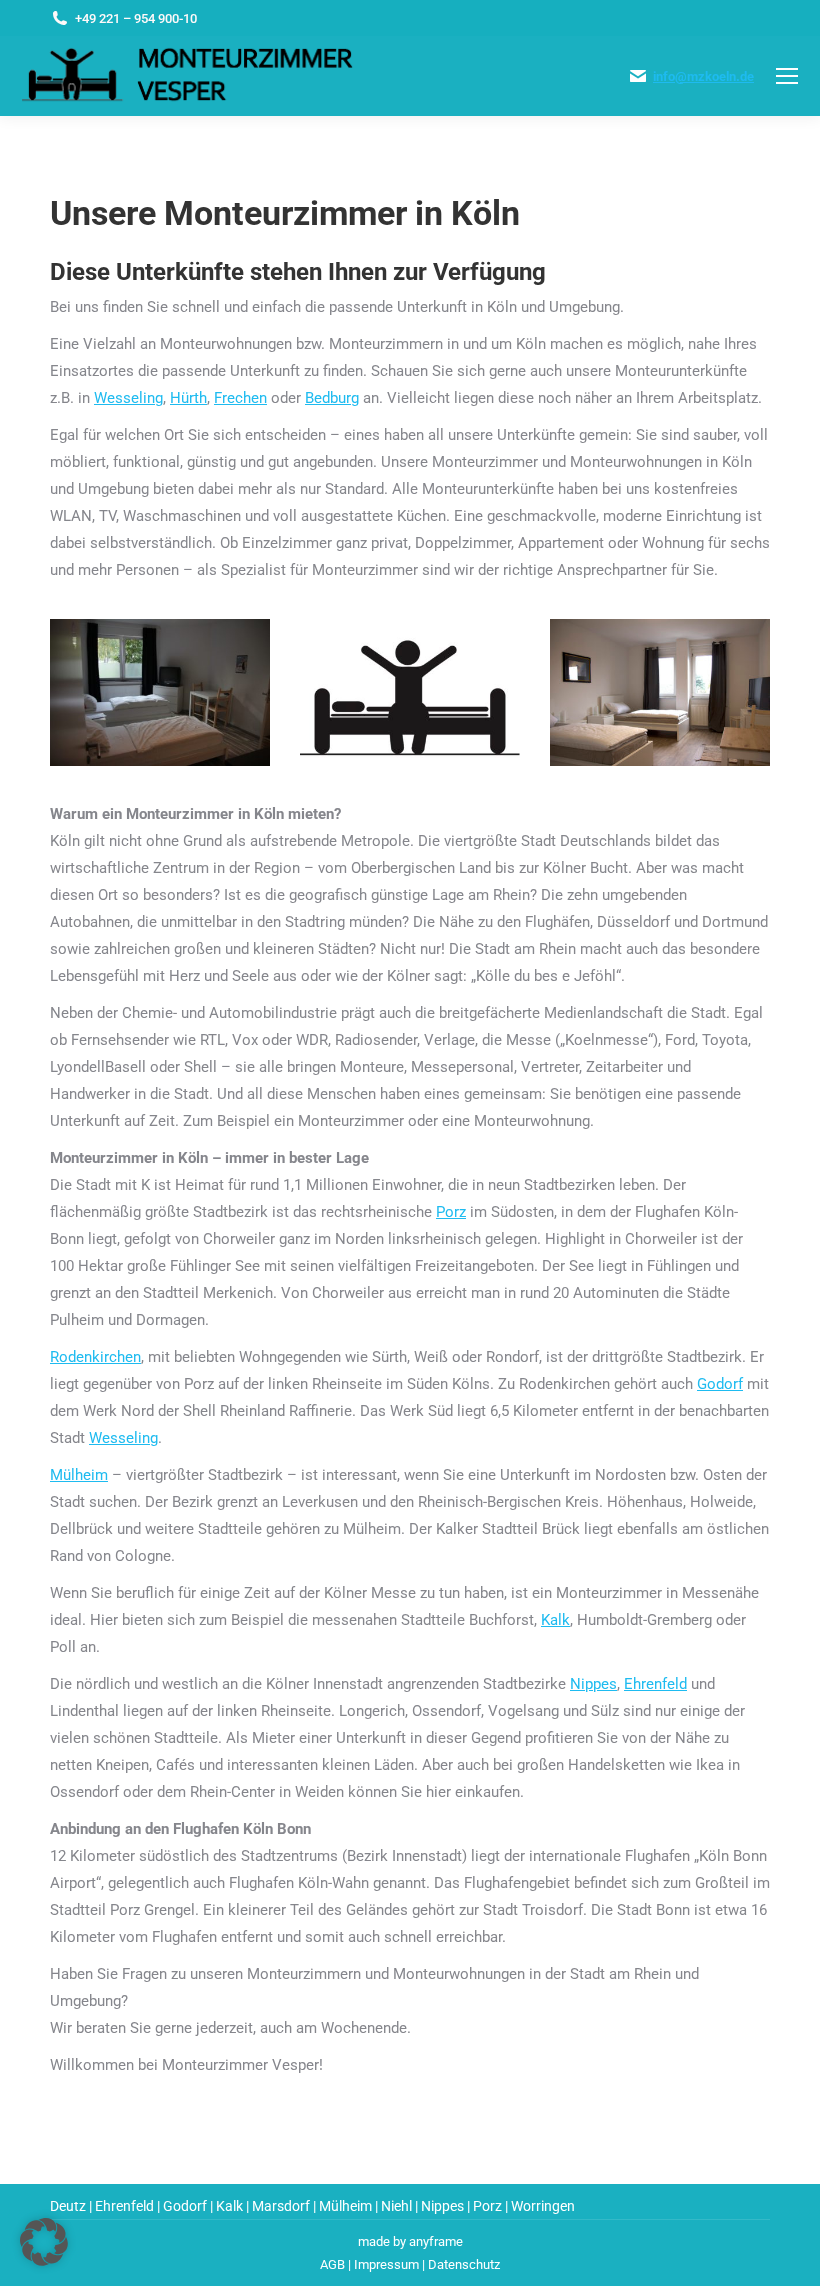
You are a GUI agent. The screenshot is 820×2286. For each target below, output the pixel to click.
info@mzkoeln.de (703, 76)
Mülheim (79, 1475)
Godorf (720, 1384)
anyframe (436, 2241)
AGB (332, 2264)
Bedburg (332, 398)
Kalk (555, 1620)
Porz (451, 1212)
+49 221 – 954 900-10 (136, 18)
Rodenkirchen (95, 1357)
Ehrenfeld (655, 1684)
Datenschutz (464, 2264)
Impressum (386, 2264)
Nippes (593, 1684)
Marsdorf (281, 2206)
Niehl (396, 2206)
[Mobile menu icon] (787, 76)
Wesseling (128, 398)
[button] (44, 2242)
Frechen (240, 398)
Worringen (543, 2206)
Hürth (188, 398)
